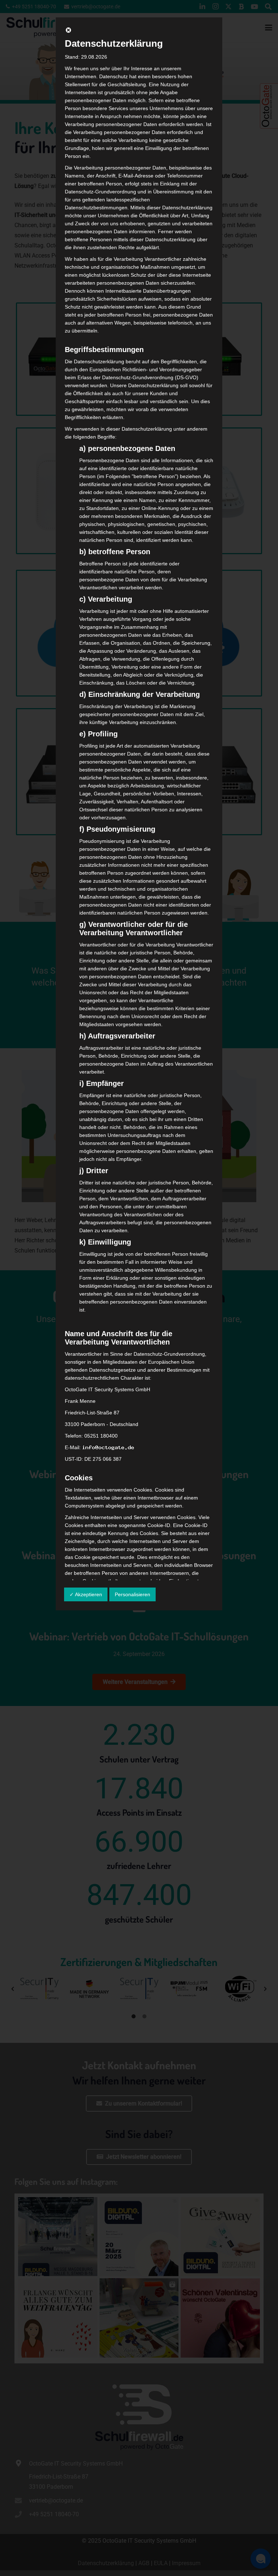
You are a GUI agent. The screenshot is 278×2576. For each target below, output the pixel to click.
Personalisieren (132, 1594)
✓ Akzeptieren (86, 1594)
